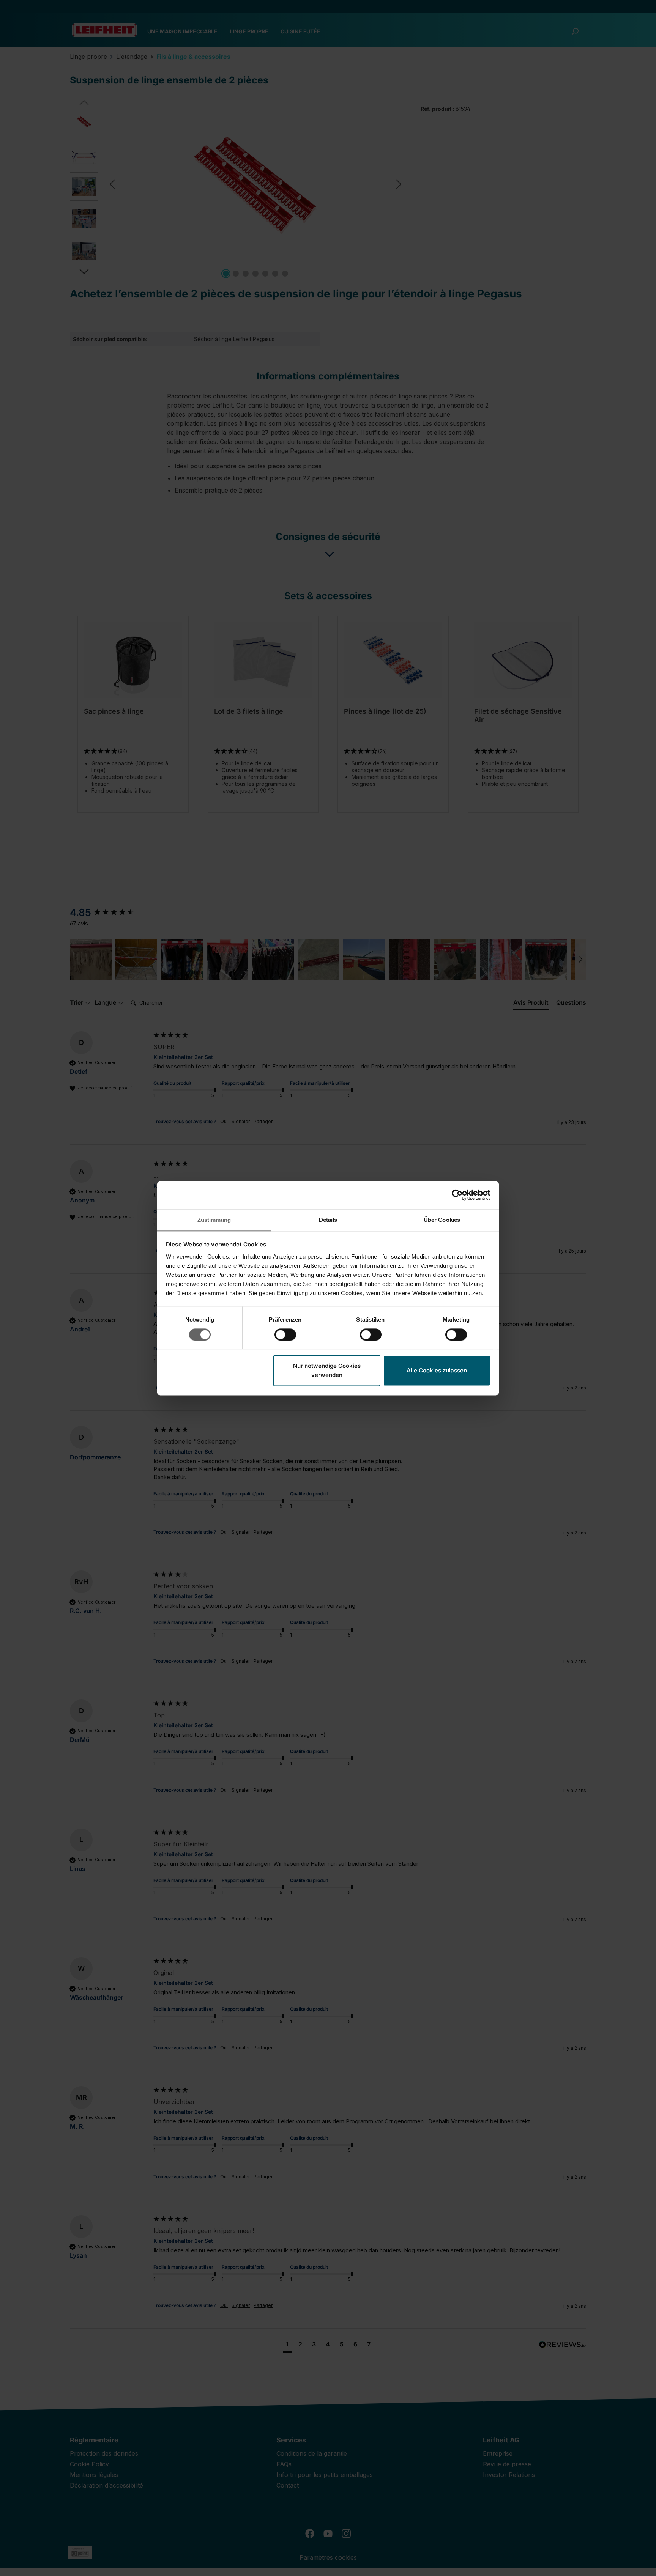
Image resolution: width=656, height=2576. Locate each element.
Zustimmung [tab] (214, 1220)
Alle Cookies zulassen (437, 1371)
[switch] (285, 1334)
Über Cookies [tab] (442, 1220)
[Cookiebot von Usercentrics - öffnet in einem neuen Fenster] (457, 1195)
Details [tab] (328, 1220)
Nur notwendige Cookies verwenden (327, 1371)
